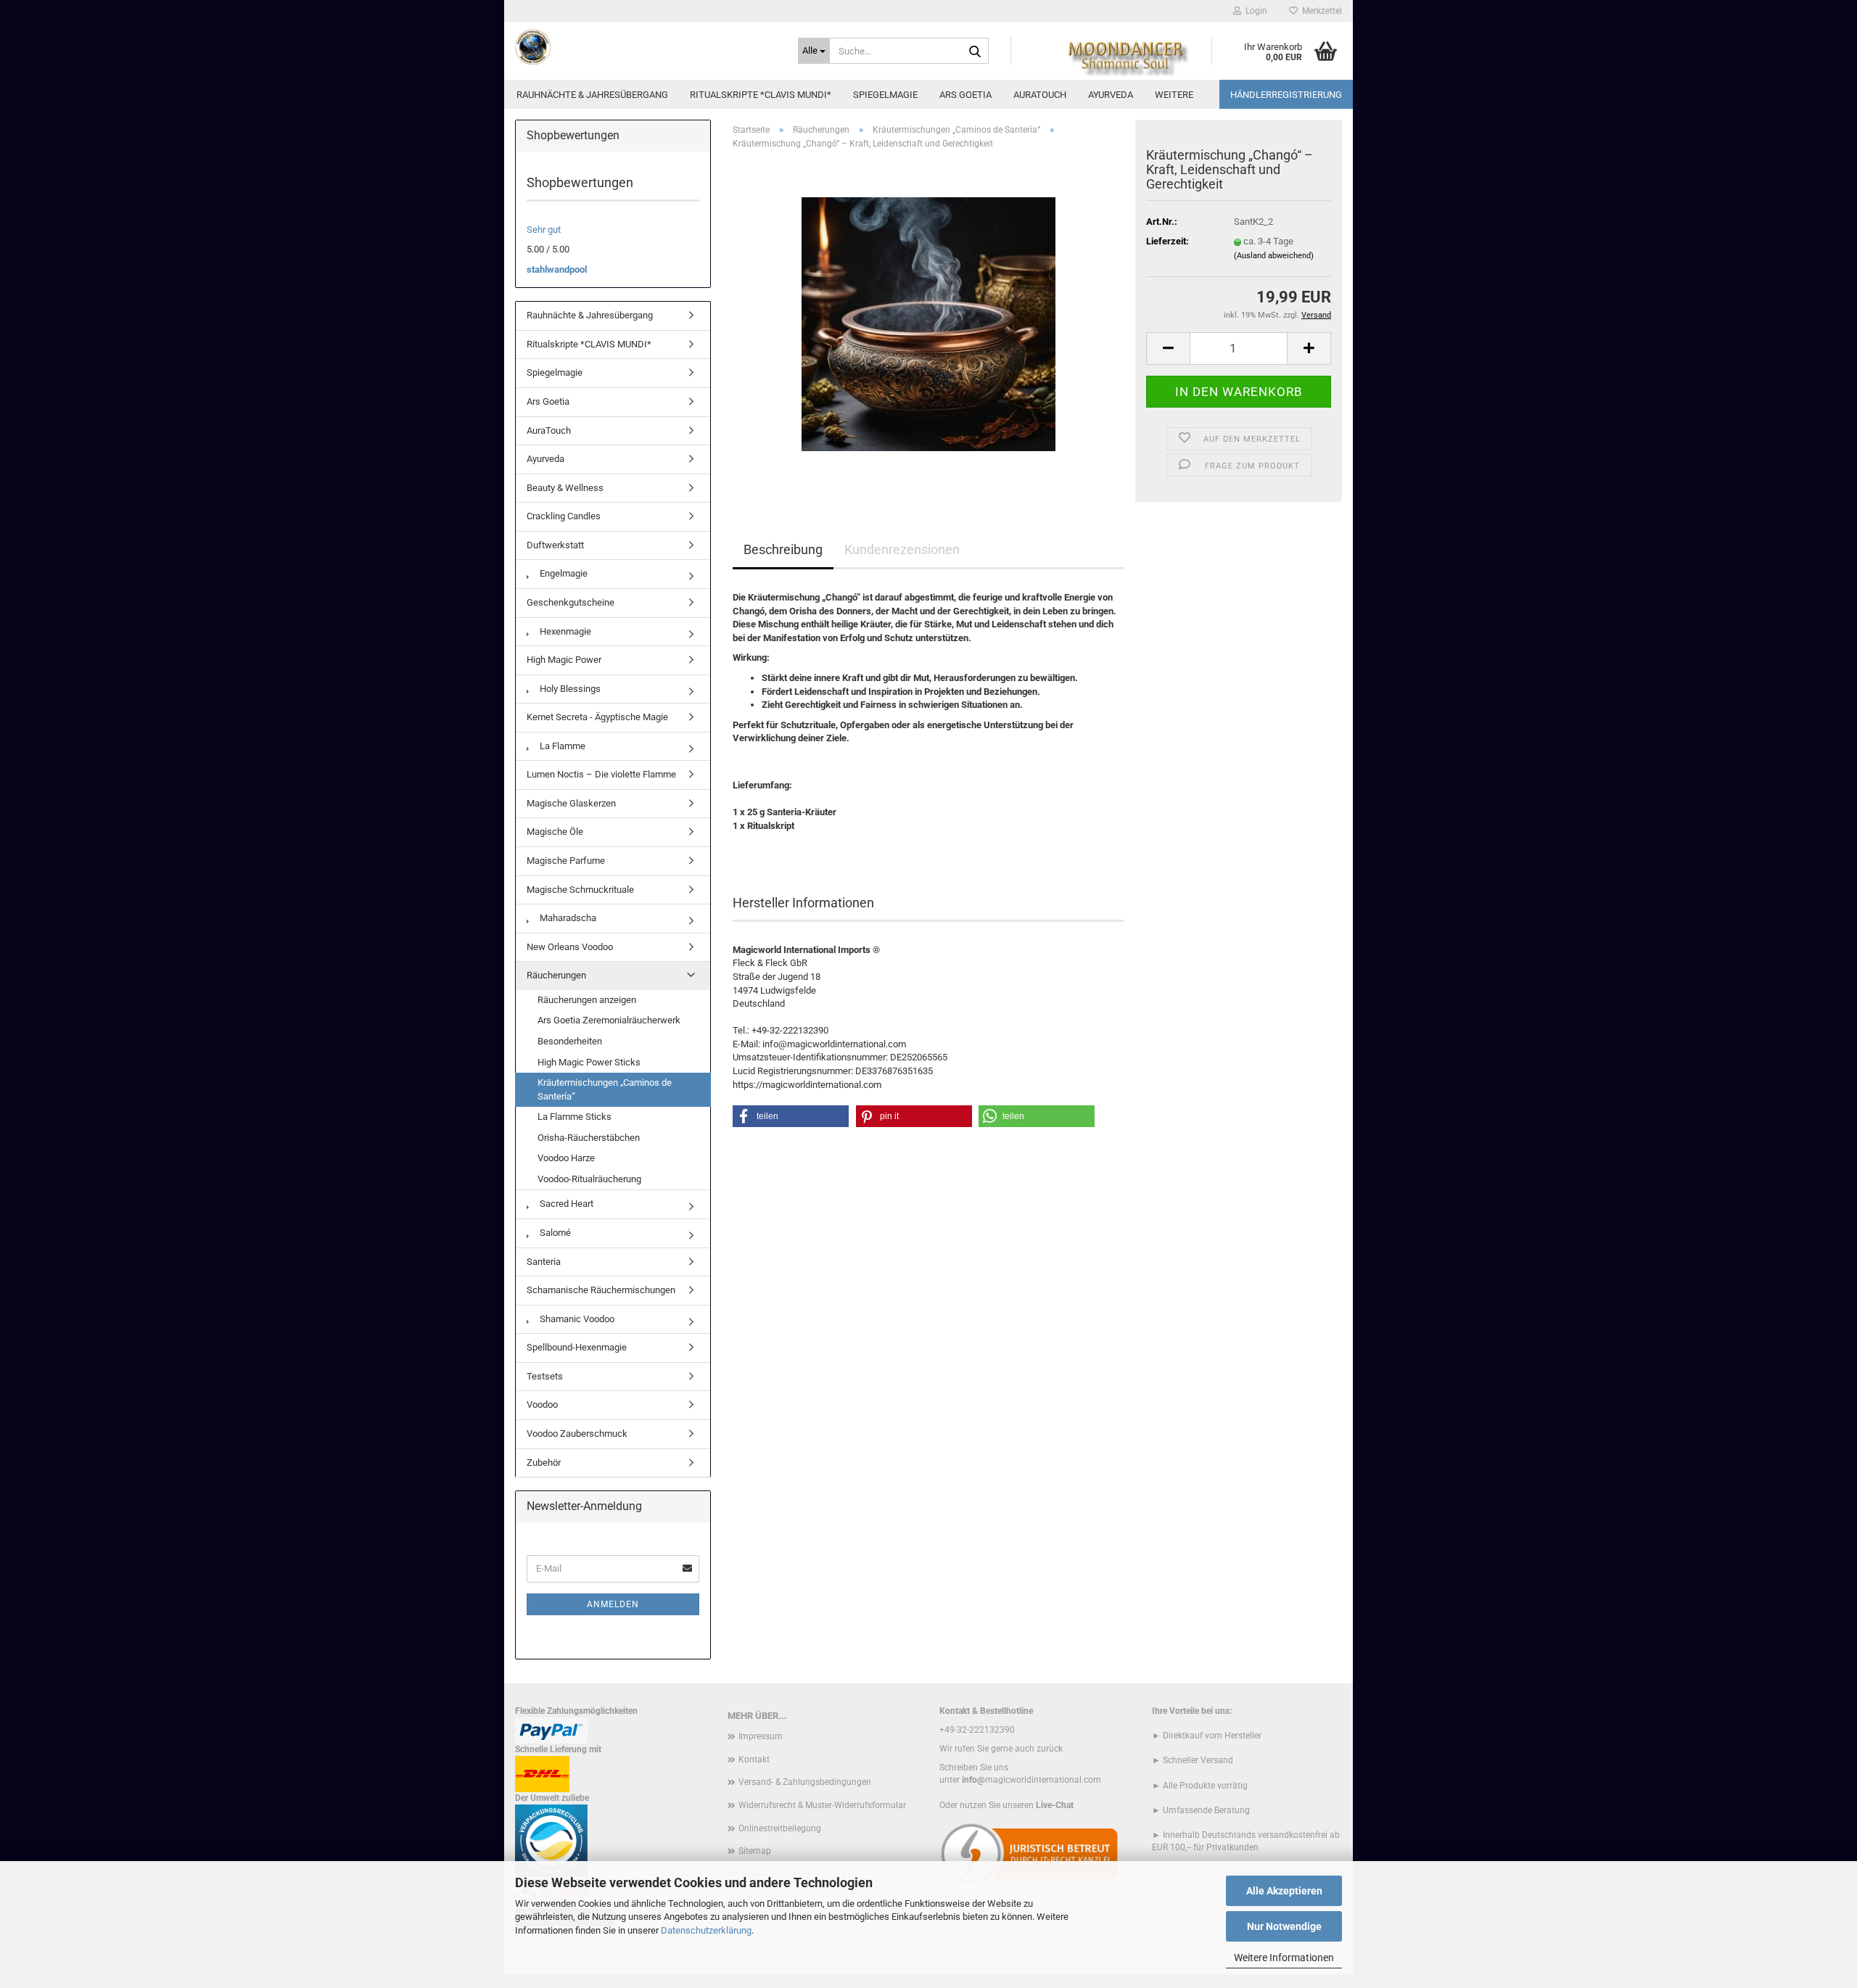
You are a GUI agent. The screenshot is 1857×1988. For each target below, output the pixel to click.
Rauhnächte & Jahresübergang (592, 95)
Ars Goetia (965, 95)
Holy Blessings (569, 689)
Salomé (554, 1233)
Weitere (1174, 95)
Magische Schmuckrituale (580, 890)
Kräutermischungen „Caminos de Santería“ (605, 1089)
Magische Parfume (566, 861)
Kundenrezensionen (902, 549)
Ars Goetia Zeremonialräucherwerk (609, 1020)
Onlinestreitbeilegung (780, 1828)
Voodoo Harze (566, 1158)
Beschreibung (783, 549)
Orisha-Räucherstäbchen (589, 1138)
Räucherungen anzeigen (587, 1000)
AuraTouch (1040, 95)
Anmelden (613, 1604)
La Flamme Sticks (575, 1117)
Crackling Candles (564, 516)
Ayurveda (1111, 95)
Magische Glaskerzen (571, 803)
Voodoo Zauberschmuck (577, 1434)
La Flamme (561, 746)
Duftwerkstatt (555, 545)
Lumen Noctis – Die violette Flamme (601, 774)
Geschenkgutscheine (571, 602)
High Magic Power (564, 660)
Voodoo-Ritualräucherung (589, 1179)
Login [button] (1254, 11)
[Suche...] (975, 51)
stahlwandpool (557, 269)
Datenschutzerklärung (706, 1930)
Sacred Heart (565, 1204)
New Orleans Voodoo (570, 947)
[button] (1168, 348)
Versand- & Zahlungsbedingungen (805, 1782)
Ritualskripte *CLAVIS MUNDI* (761, 95)
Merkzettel (1320, 11)
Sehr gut (544, 230)
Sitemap (755, 1851)
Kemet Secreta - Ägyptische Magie (597, 717)
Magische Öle (555, 832)
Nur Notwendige (1284, 1926)
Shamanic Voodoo (576, 1319)
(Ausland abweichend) (1274, 256)
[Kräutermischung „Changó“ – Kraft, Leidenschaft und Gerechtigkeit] (928, 324)
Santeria (544, 1262)
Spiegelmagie (885, 95)
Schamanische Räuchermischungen (601, 1290)
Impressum (761, 1736)
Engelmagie (563, 573)
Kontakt (754, 1760)
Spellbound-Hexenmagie (577, 1347)
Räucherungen (556, 975)
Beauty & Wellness (565, 488)
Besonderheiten (570, 1041)
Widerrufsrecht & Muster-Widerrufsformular (822, 1805)
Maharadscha (567, 918)
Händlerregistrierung (1286, 95)
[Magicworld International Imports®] (646, 47)
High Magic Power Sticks (589, 1062)
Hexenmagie (564, 631)
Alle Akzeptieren (1284, 1891)
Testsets (545, 1376)
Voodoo (542, 1405)
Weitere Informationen (1284, 1958)
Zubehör (544, 1463)
